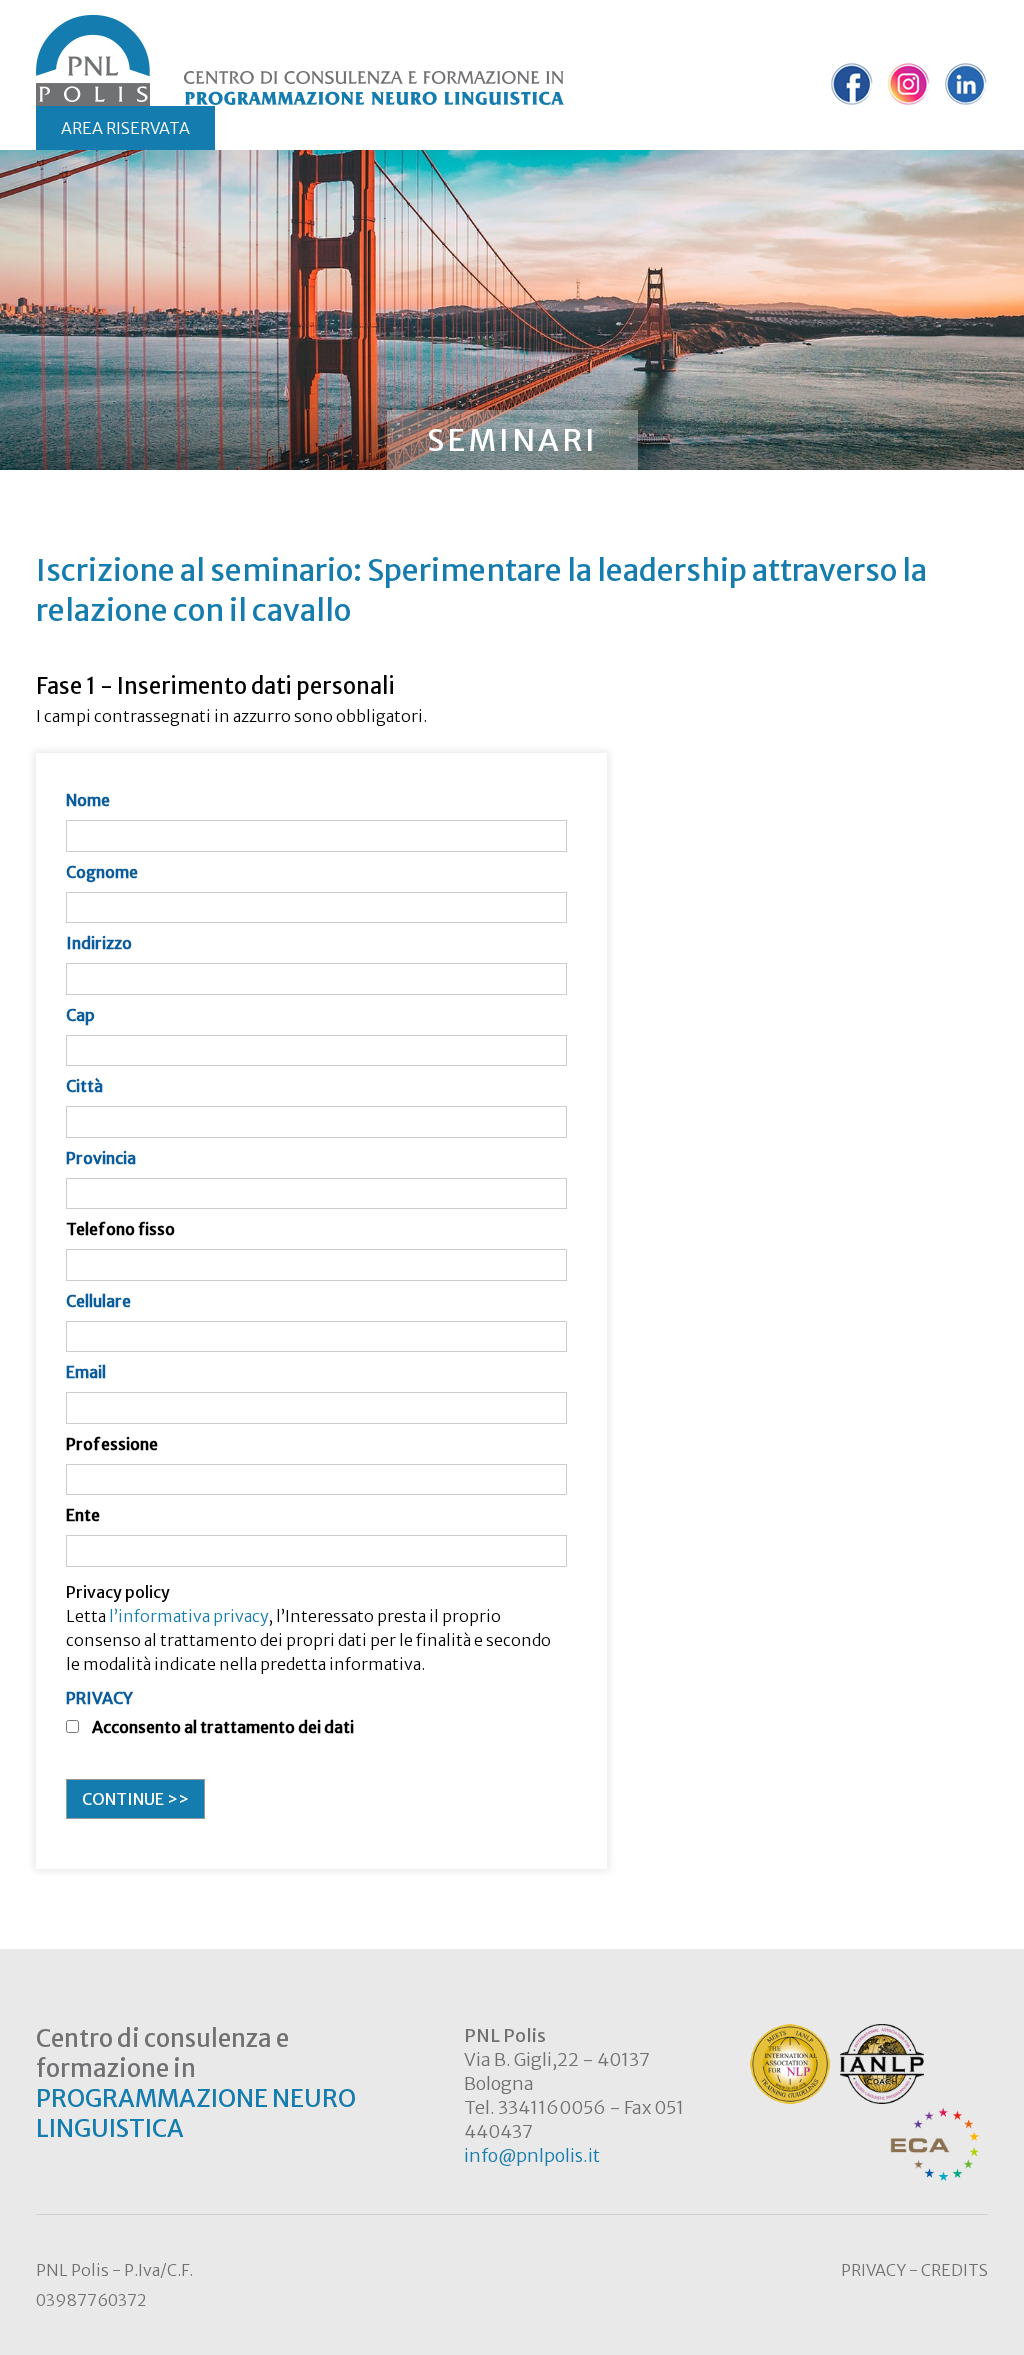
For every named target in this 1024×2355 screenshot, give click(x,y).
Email (86, 1372)
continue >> (135, 1799)
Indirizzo (99, 943)
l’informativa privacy (188, 1616)
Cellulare (98, 1301)
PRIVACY (99, 1698)
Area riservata (125, 128)
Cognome (102, 872)
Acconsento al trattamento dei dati (223, 1727)
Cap (80, 1015)
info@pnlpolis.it (532, 2155)
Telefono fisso (120, 1229)
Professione (112, 1444)
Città (84, 1086)
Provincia (101, 1158)
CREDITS (954, 2270)
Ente (83, 1515)
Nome (88, 800)
